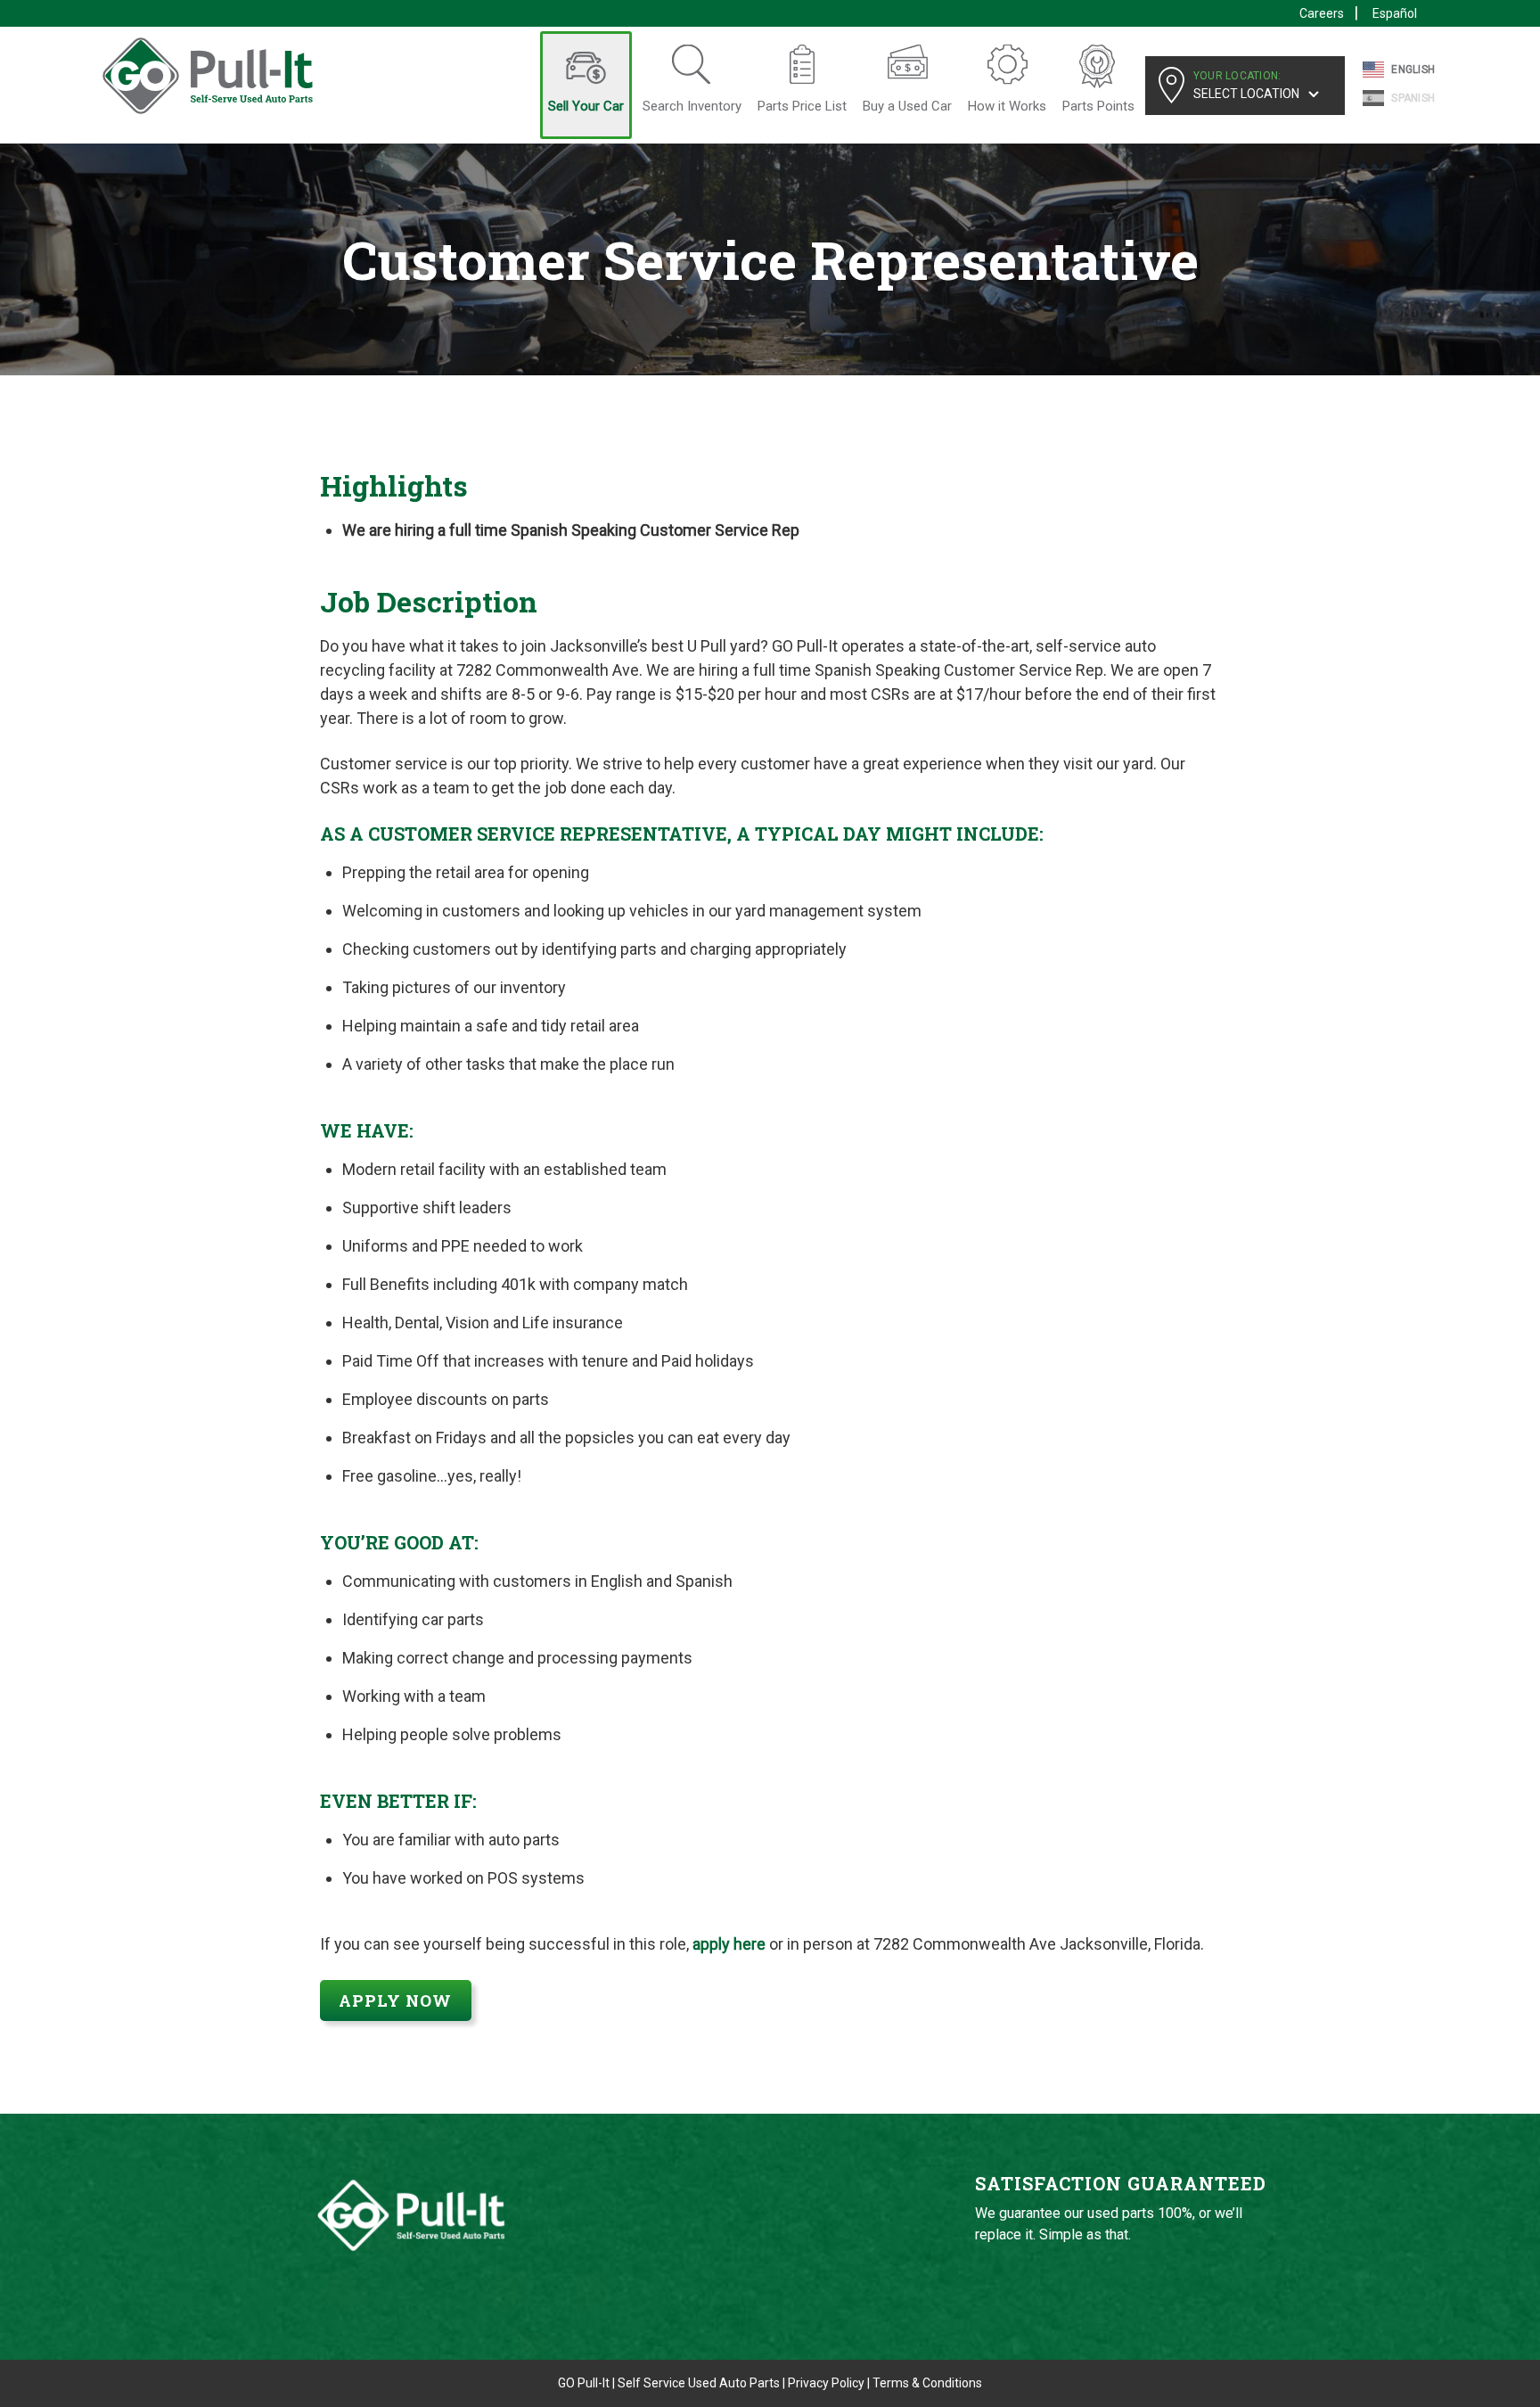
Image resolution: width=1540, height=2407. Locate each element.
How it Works (1007, 106)
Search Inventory (692, 106)
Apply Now (395, 2000)
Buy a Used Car (907, 106)
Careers (1322, 13)
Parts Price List (802, 106)
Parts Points (1098, 106)
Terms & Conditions (927, 2383)
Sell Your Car (586, 106)
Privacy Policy (826, 2383)
